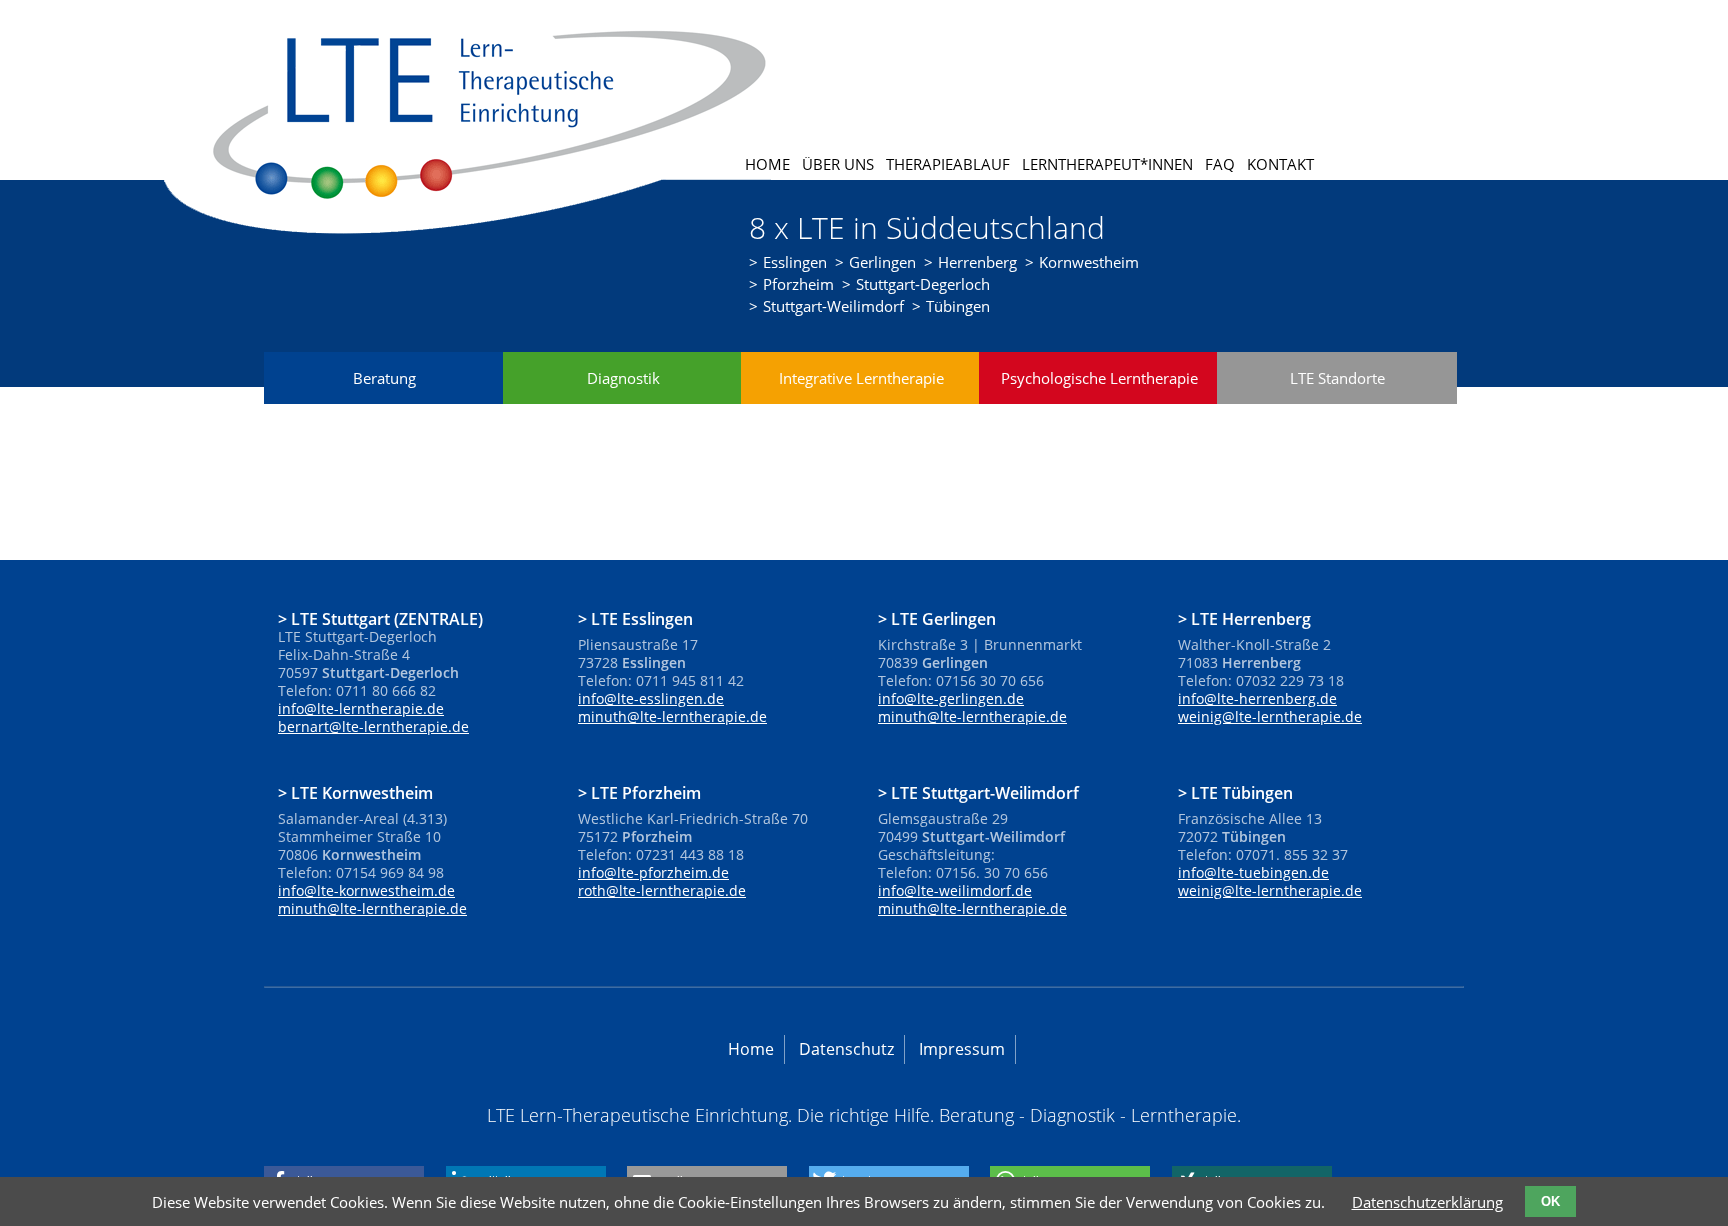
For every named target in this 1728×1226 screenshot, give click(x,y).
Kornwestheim (1089, 262)
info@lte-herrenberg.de (1257, 698)
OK (1550, 1201)
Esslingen (795, 262)
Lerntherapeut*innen (1107, 164)
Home (767, 164)
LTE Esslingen (642, 618)
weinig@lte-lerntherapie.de (1270, 716)
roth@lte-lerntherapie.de (662, 890)
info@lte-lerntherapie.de (361, 708)
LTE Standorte (1337, 378)
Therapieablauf (948, 164)
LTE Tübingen (1242, 792)
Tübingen (958, 306)
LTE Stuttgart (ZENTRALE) (387, 618)
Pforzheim (798, 284)
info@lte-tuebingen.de (1253, 872)
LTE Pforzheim (646, 792)
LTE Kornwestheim (362, 792)
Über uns (838, 164)
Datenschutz (846, 1049)
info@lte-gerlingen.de (951, 698)
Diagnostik (623, 378)
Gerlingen (882, 262)
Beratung (384, 378)
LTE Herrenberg (1251, 618)
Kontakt (1280, 164)
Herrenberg (977, 262)
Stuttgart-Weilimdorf (833, 306)
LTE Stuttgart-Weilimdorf (985, 792)
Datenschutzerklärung (1427, 1202)
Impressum (962, 1049)
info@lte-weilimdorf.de (955, 890)
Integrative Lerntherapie (861, 378)
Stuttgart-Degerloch (923, 284)
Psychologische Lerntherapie (1099, 378)
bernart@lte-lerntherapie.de (373, 726)
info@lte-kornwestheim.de (366, 890)
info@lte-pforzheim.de (653, 872)
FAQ (1220, 164)
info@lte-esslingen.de (651, 698)
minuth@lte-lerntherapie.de (672, 716)
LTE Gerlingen (943, 618)
